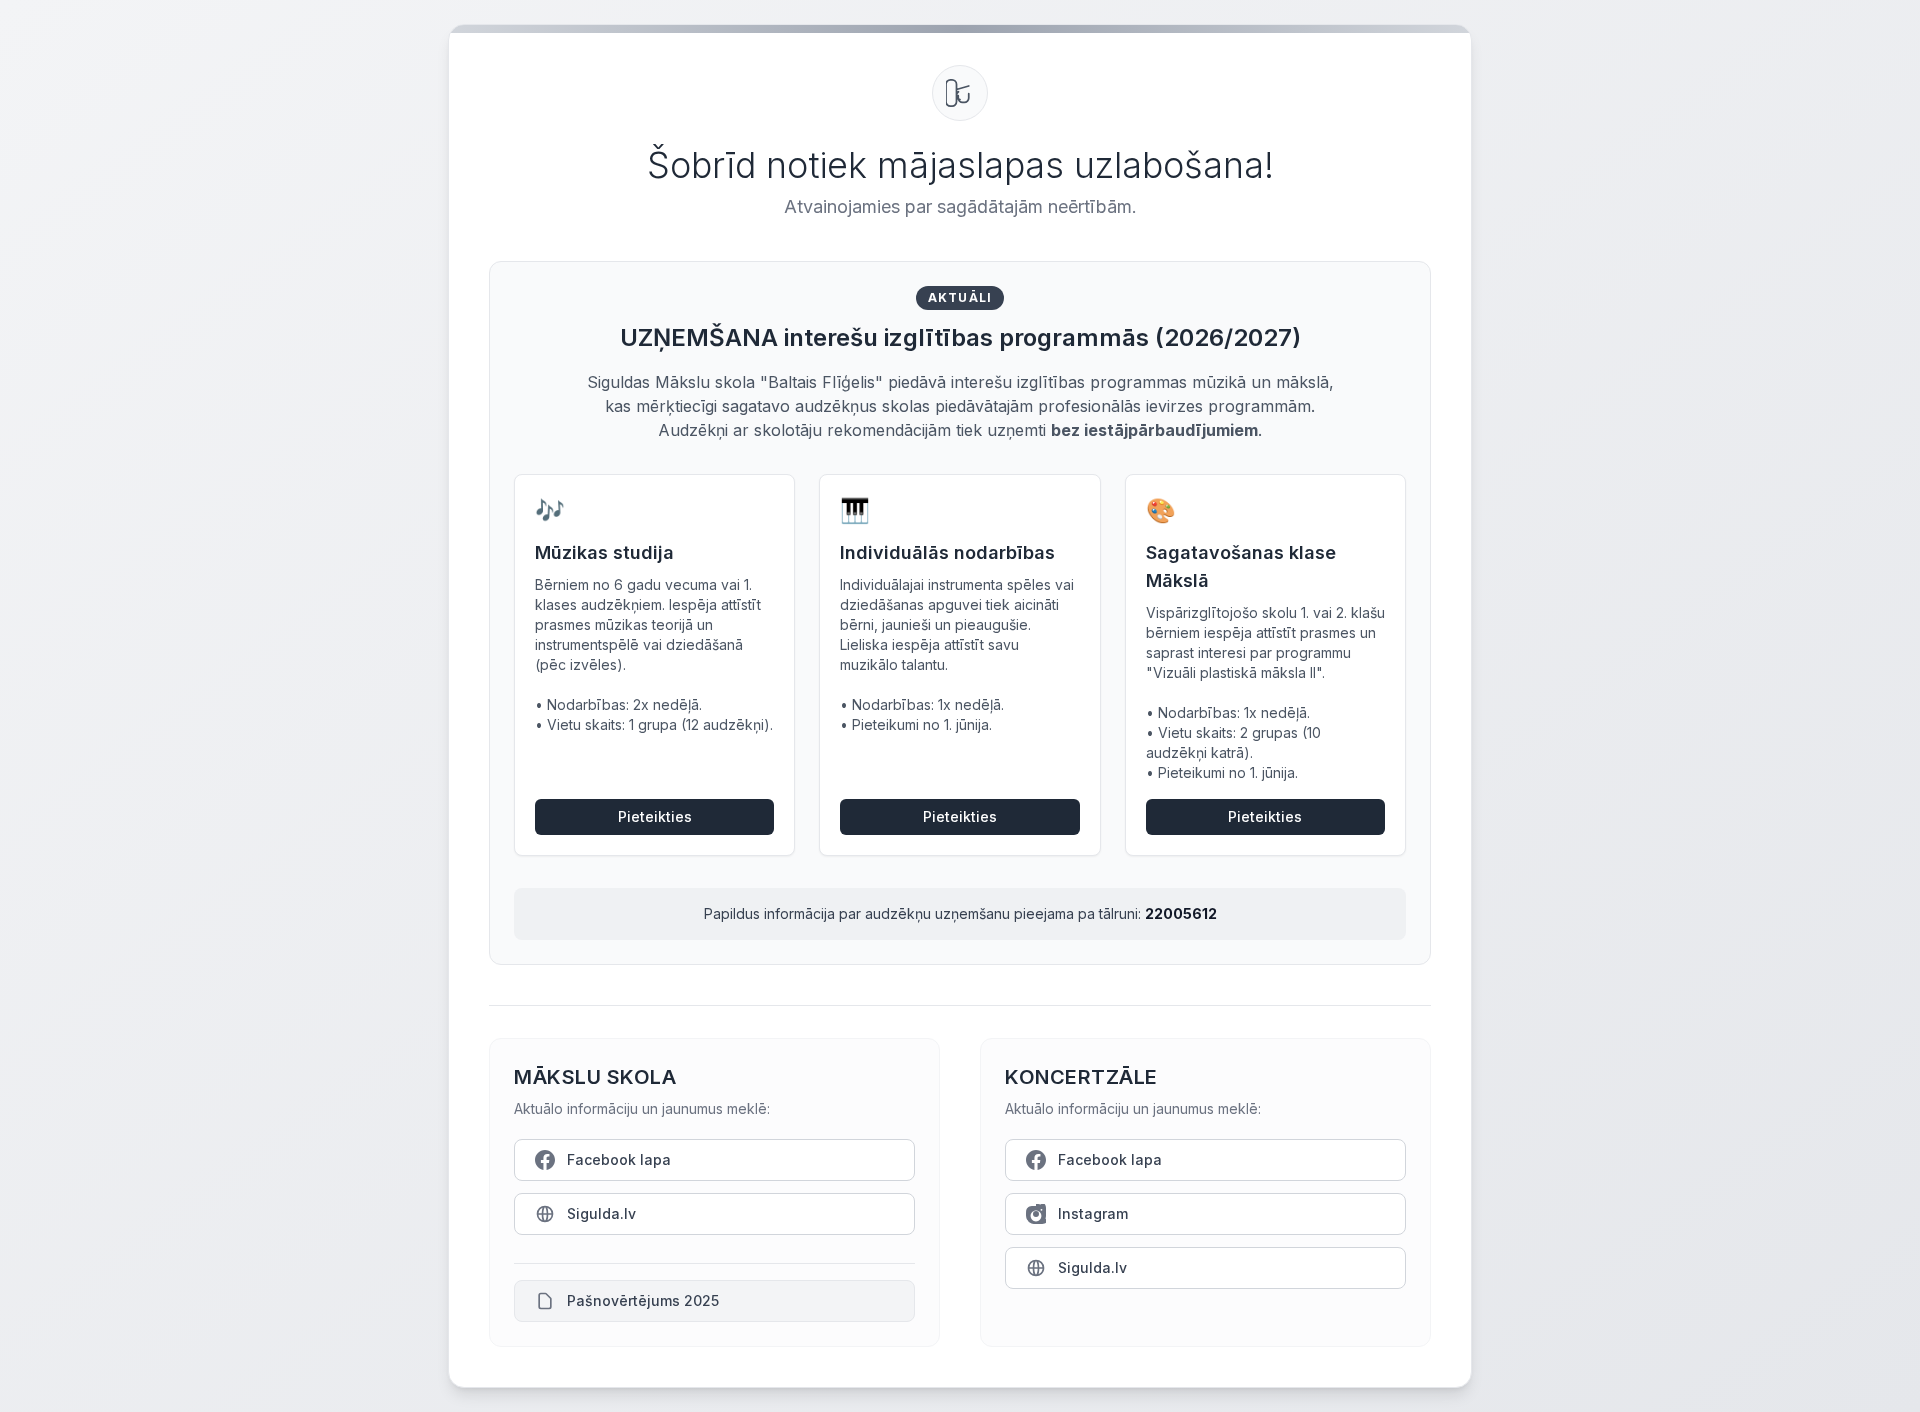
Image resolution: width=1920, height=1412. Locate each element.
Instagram (1093, 1213)
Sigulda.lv (601, 1213)
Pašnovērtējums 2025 (643, 1300)
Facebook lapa (619, 1159)
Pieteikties (655, 816)
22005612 (1181, 913)
